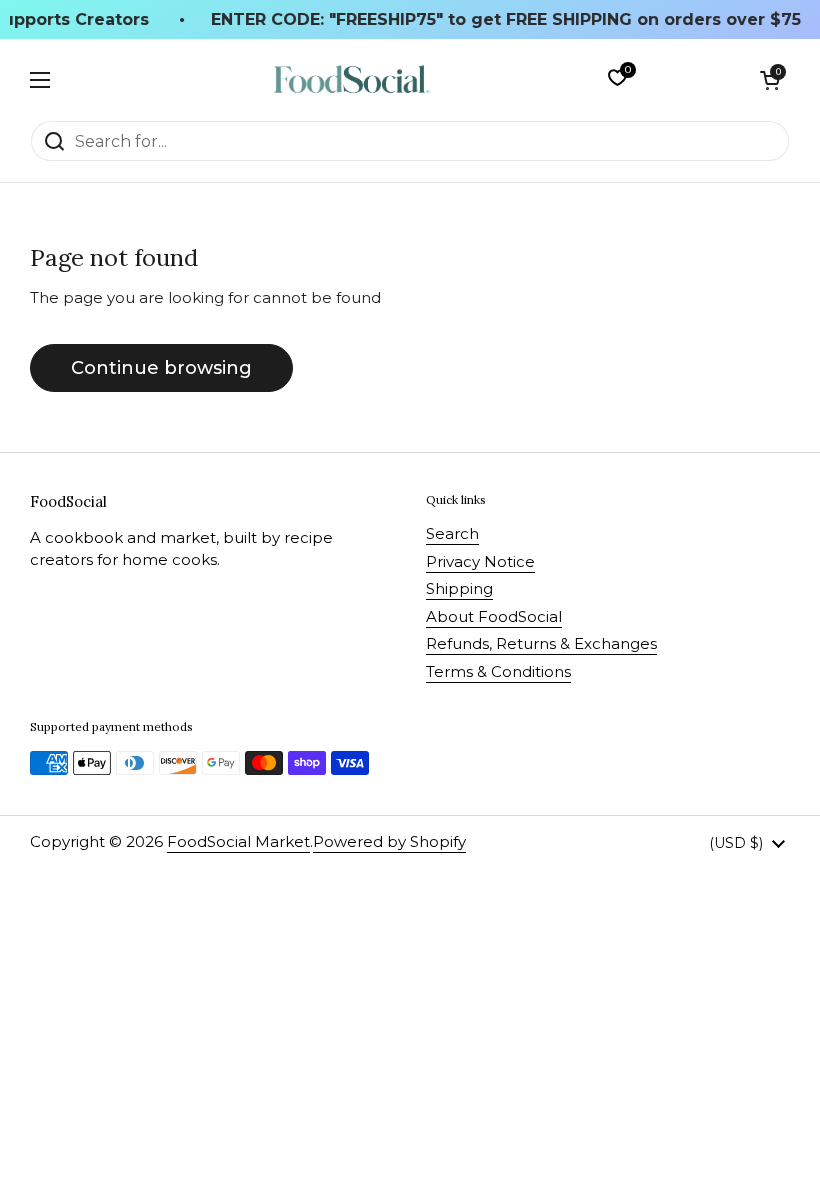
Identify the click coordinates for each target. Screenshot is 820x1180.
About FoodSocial (494, 616)
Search (452, 533)
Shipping (459, 588)
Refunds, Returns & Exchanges (541, 643)
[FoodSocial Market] (351, 79)
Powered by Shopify (389, 841)
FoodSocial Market (238, 841)
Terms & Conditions (498, 671)
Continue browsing (161, 368)
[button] (770, 80)
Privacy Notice (480, 561)
